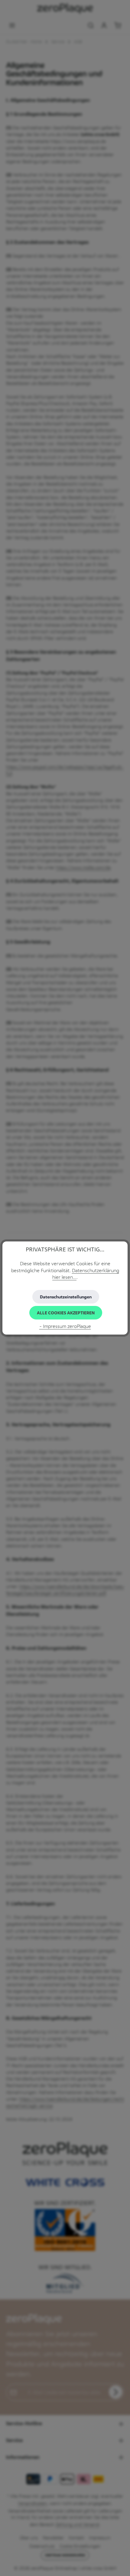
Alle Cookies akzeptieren (66, 1313)
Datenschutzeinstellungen (66, 1297)
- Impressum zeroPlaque (65, 1326)
